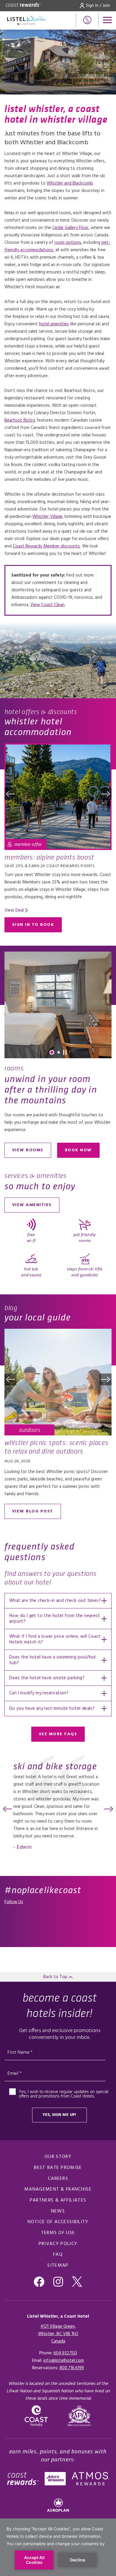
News (58, 2211)
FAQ (58, 2255)
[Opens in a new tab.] (79, 2416)
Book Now (82, 1151)
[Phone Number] (87, 20)
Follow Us (14, 1902)
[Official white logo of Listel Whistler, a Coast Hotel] (26, 20)
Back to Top (56, 1977)
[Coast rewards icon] (23, 6)
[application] (58, 2547)
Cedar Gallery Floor (70, 228)
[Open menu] (107, 20)
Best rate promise (58, 2168)
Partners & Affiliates (58, 2200)
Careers (58, 2179)
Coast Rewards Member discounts (46, 546)
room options (68, 243)
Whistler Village (47, 517)
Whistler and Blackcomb (70, 183)
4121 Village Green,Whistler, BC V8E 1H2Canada (58, 2334)
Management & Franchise (58, 2189)
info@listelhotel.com (64, 2361)
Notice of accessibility (58, 2222)
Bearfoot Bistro (20, 420)
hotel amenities (54, 324)
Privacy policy (58, 2244)
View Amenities (32, 1205)
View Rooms (28, 1150)
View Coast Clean (47, 605)
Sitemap (58, 2266)
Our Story (58, 2157)
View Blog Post (33, 1511)
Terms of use (58, 2233)
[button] (10, 794)
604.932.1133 (65, 2353)
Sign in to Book (33, 925)
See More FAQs (58, 1734)
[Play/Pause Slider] (65, 1052)
